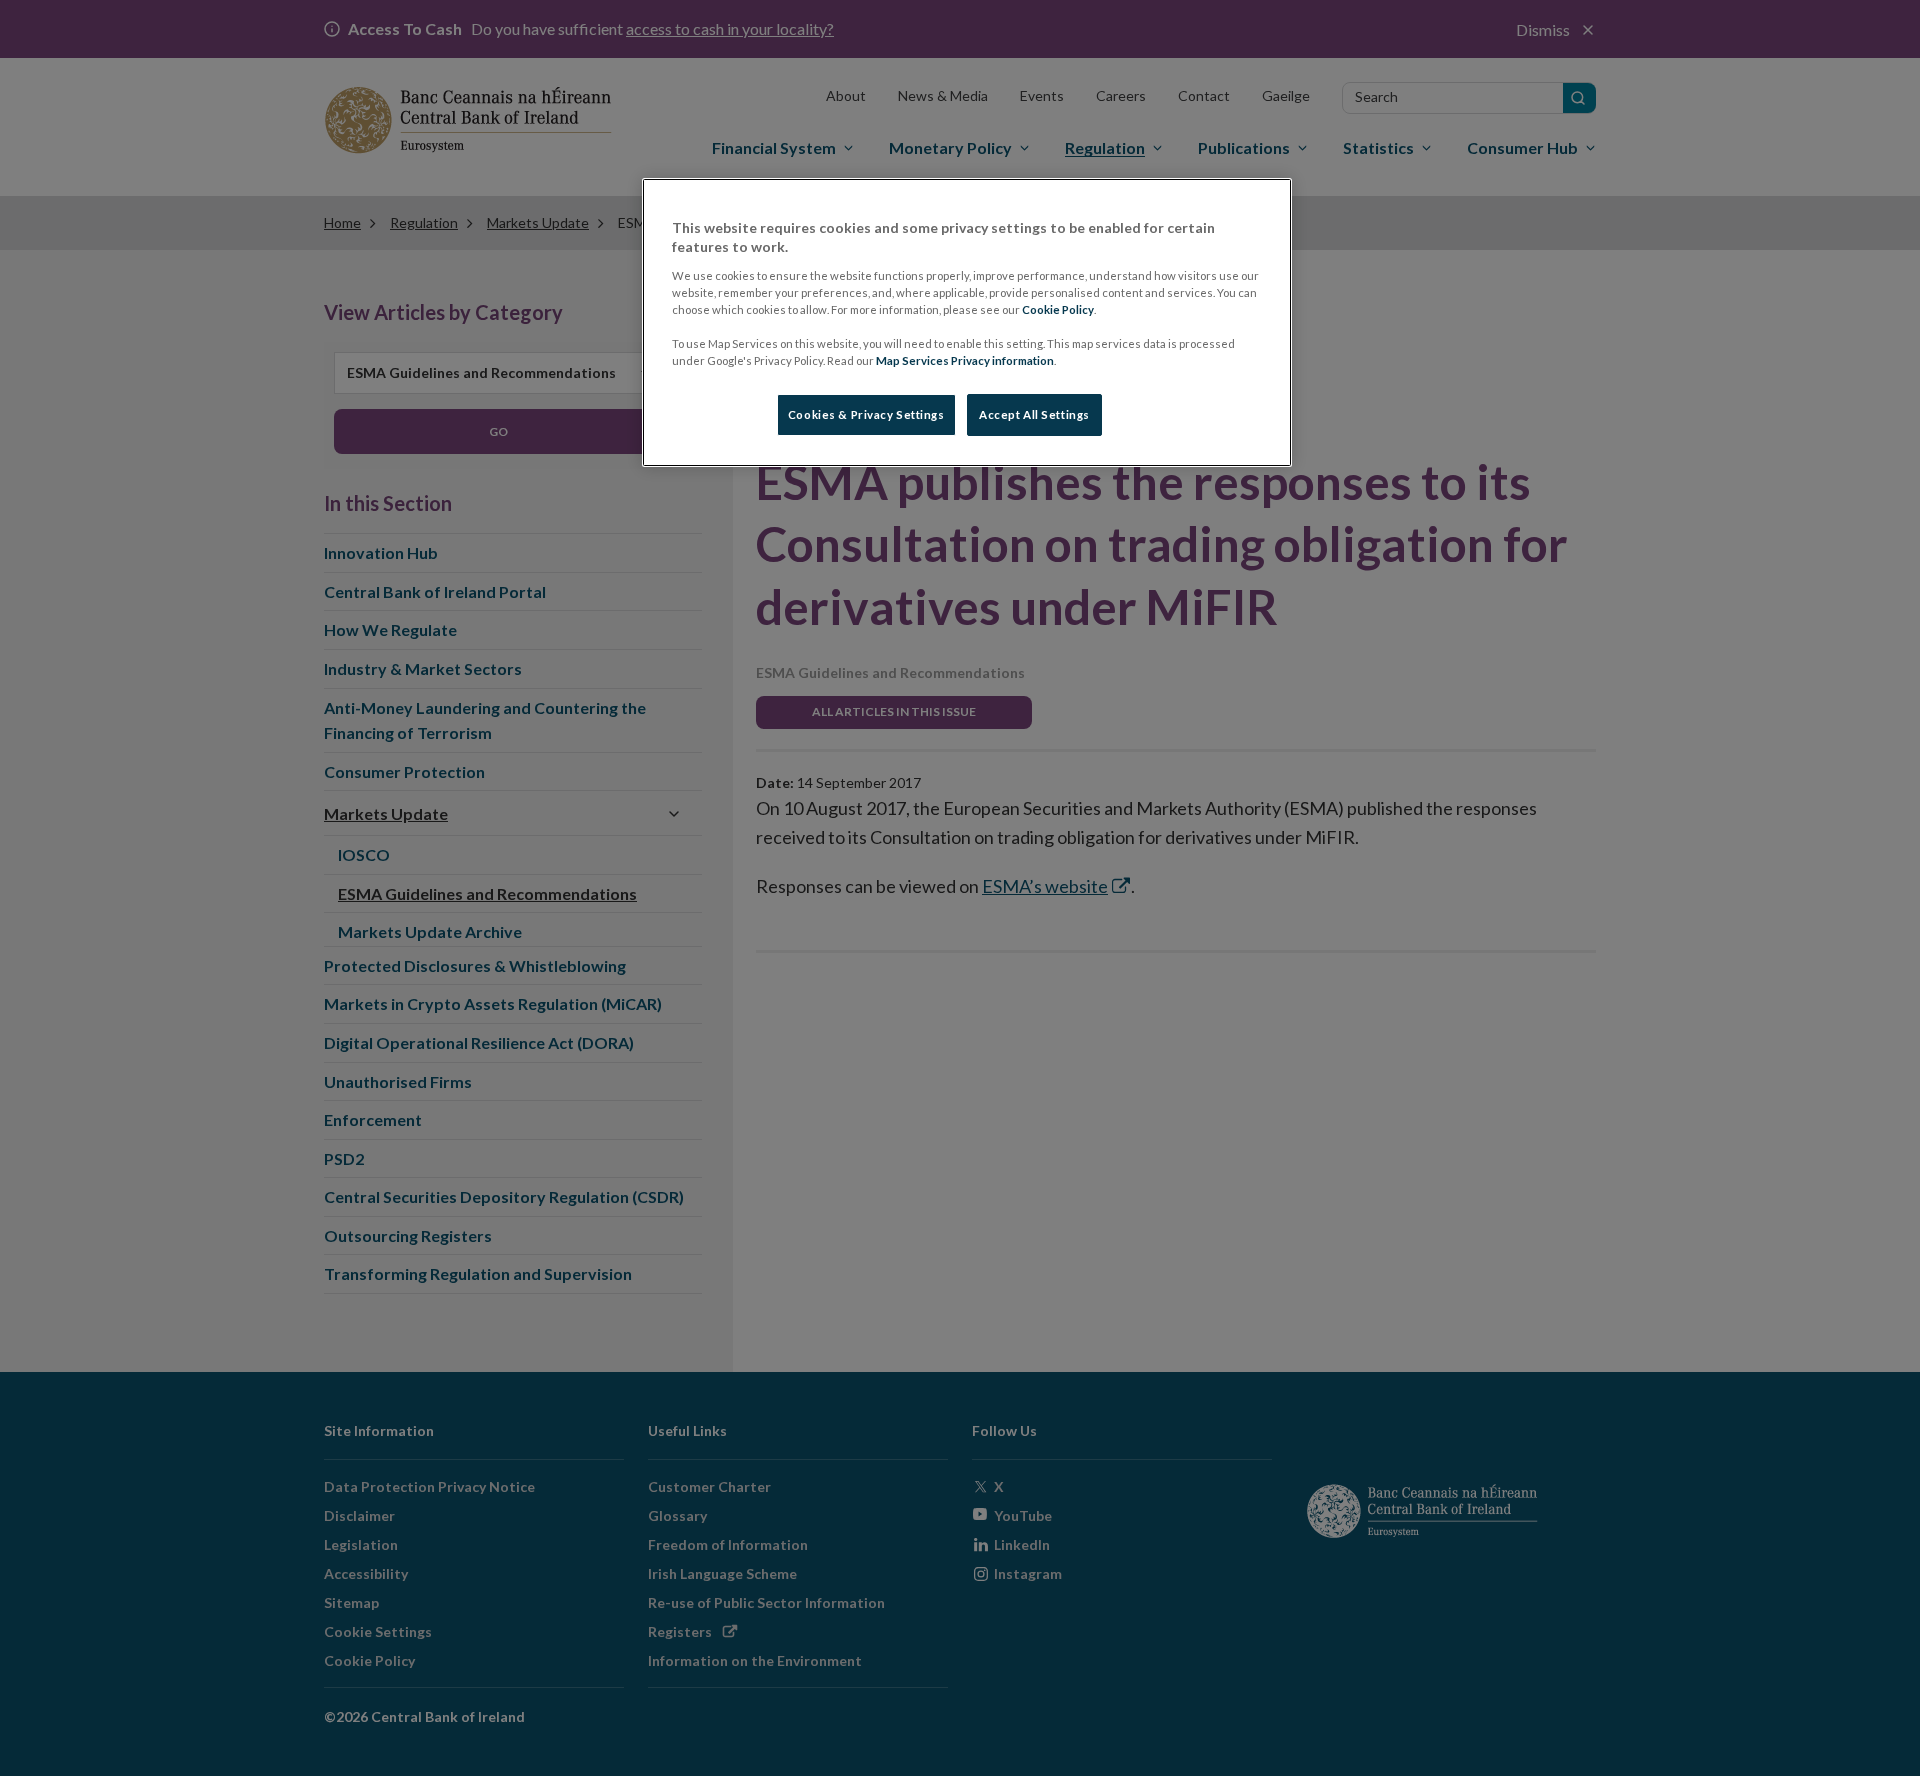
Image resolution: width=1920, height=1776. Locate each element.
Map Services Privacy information (965, 360)
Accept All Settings (1034, 414)
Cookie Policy (1058, 309)
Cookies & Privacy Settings (866, 414)
